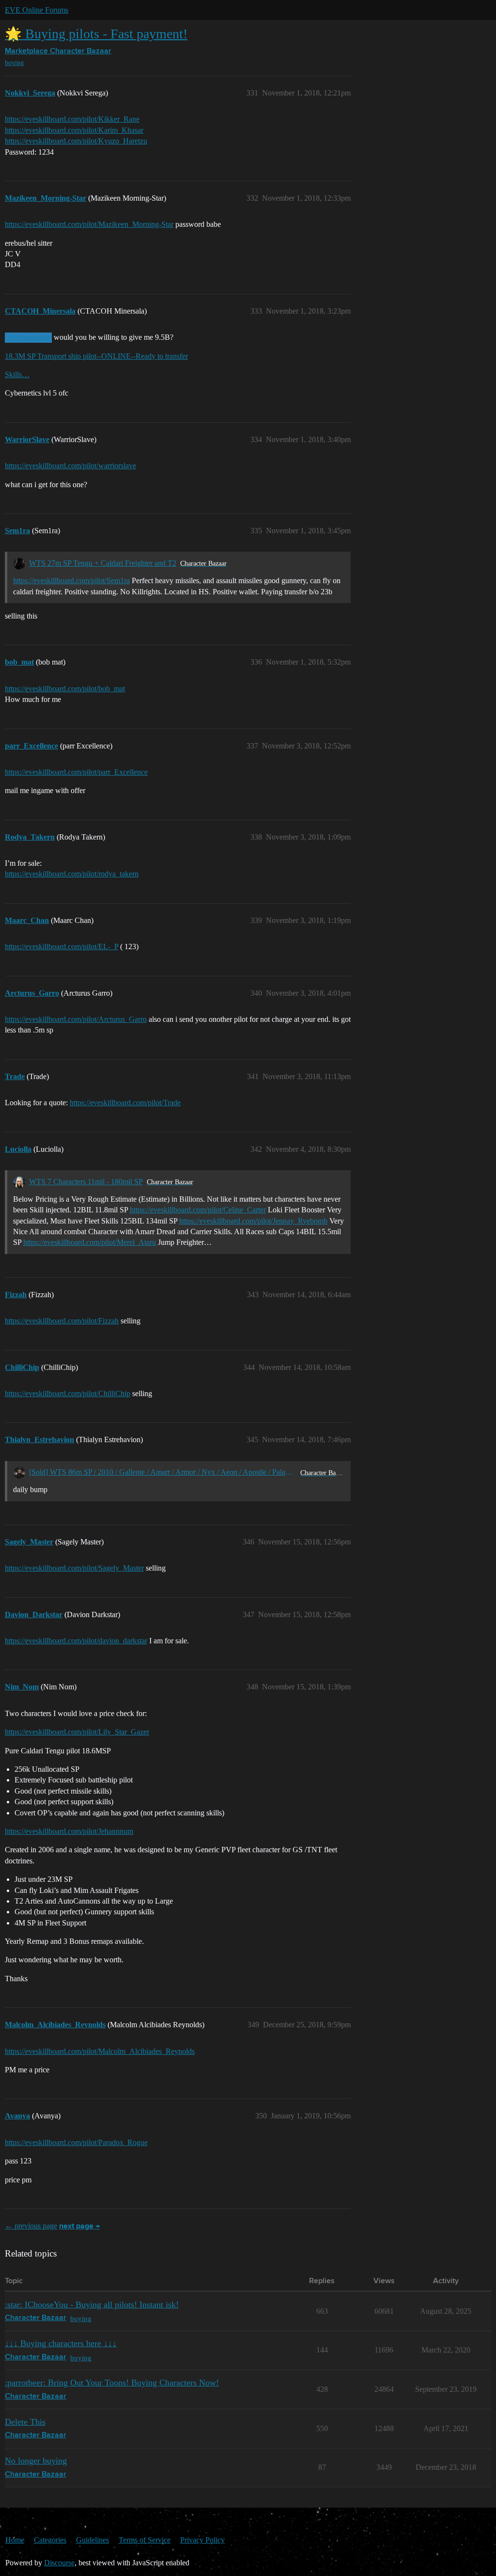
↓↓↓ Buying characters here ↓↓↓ (61, 2343)
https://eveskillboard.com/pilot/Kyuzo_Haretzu (76, 141)
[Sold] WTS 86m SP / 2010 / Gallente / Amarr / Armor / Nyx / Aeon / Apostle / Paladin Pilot (163, 1472)
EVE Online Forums (37, 10)
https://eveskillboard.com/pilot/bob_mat (65, 689)
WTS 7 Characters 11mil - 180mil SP (86, 1182)
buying (14, 63)
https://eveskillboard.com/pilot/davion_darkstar (76, 1641)
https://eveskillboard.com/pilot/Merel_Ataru (90, 1242)
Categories (50, 2540)
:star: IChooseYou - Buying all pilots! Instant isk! (92, 2305)
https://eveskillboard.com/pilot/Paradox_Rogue (76, 2142)
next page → (79, 2226)
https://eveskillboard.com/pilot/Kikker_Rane (72, 119)
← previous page (31, 2226)
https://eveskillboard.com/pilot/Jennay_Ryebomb (253, 1221)
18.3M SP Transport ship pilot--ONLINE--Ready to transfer (96, 356)
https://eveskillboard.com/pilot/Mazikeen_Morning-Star (89, 224)
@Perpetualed (28, 337)
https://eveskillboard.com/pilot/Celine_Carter (198, 1210)
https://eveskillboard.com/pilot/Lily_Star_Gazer (77, 1732)
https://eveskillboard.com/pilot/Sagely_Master (74, 1568)
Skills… (17, 374)
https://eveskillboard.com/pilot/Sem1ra (71, 580)
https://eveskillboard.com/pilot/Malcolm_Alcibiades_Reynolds (100, 2051)
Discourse (59, 2563)
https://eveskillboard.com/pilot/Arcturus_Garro (76, 1019)
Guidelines (93, 2540)
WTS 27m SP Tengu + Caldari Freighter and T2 (103, 563)
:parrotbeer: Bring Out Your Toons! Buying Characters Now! (112, 2383)
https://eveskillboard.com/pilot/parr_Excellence (76, 772)
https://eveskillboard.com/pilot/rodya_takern (72, 874)
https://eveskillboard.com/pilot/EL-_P (62, 946)
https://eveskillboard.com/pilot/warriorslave (70, 466)
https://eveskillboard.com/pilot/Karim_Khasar (74, 130)
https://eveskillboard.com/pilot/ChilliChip (68, 1393)
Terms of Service (145, 2540)
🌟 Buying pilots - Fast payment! (96, 34)
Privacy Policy (202, 2540)
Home (15, 2540)
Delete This (25, 2422)
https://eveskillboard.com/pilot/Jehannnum (69, 1831)
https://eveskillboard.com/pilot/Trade (125, 1103)
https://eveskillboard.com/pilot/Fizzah (62, 1321)
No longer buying (36, 2461)
